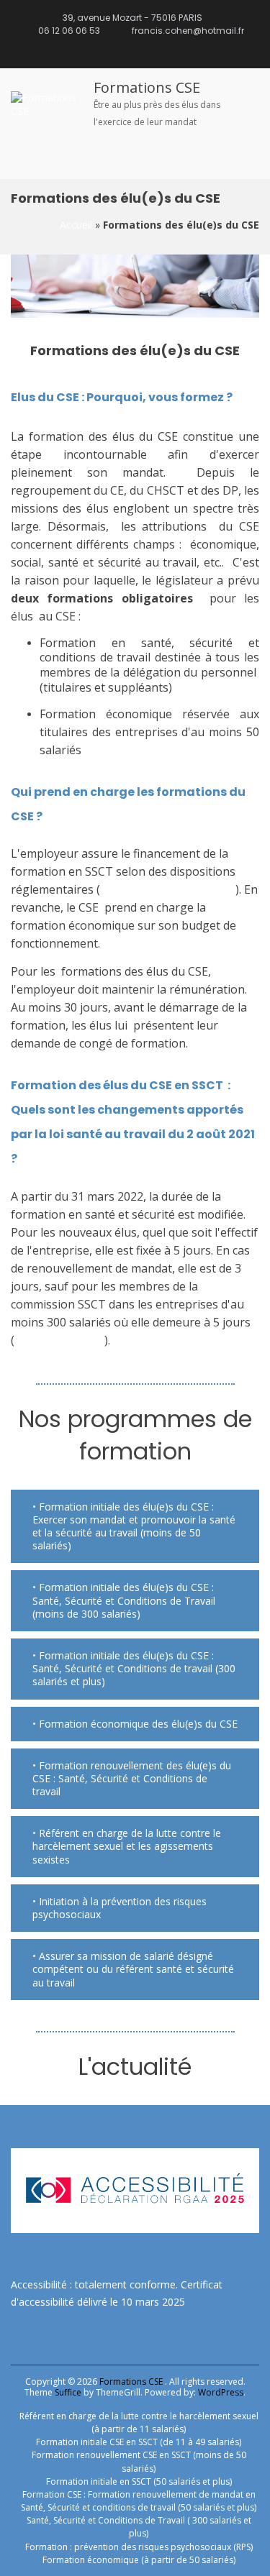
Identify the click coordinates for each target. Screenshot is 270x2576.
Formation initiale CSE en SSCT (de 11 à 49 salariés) (139, 2442)
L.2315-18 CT (208, 687)
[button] (135, 1527)
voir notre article (59, 1340)
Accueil (76, 225)
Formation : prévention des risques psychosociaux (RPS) (139, 2547)
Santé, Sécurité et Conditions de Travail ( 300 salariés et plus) (139, 2527)
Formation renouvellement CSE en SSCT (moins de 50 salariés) (139, 2461)
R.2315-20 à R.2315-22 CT (168, 889)
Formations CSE (147, 87)
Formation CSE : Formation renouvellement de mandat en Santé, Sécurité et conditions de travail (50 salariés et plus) (139, 2501)
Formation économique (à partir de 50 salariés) (139, 2560)
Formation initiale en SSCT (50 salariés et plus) (139, 2481)
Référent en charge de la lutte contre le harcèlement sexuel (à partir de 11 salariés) (139, 2423)
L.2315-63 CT (119, 750)
